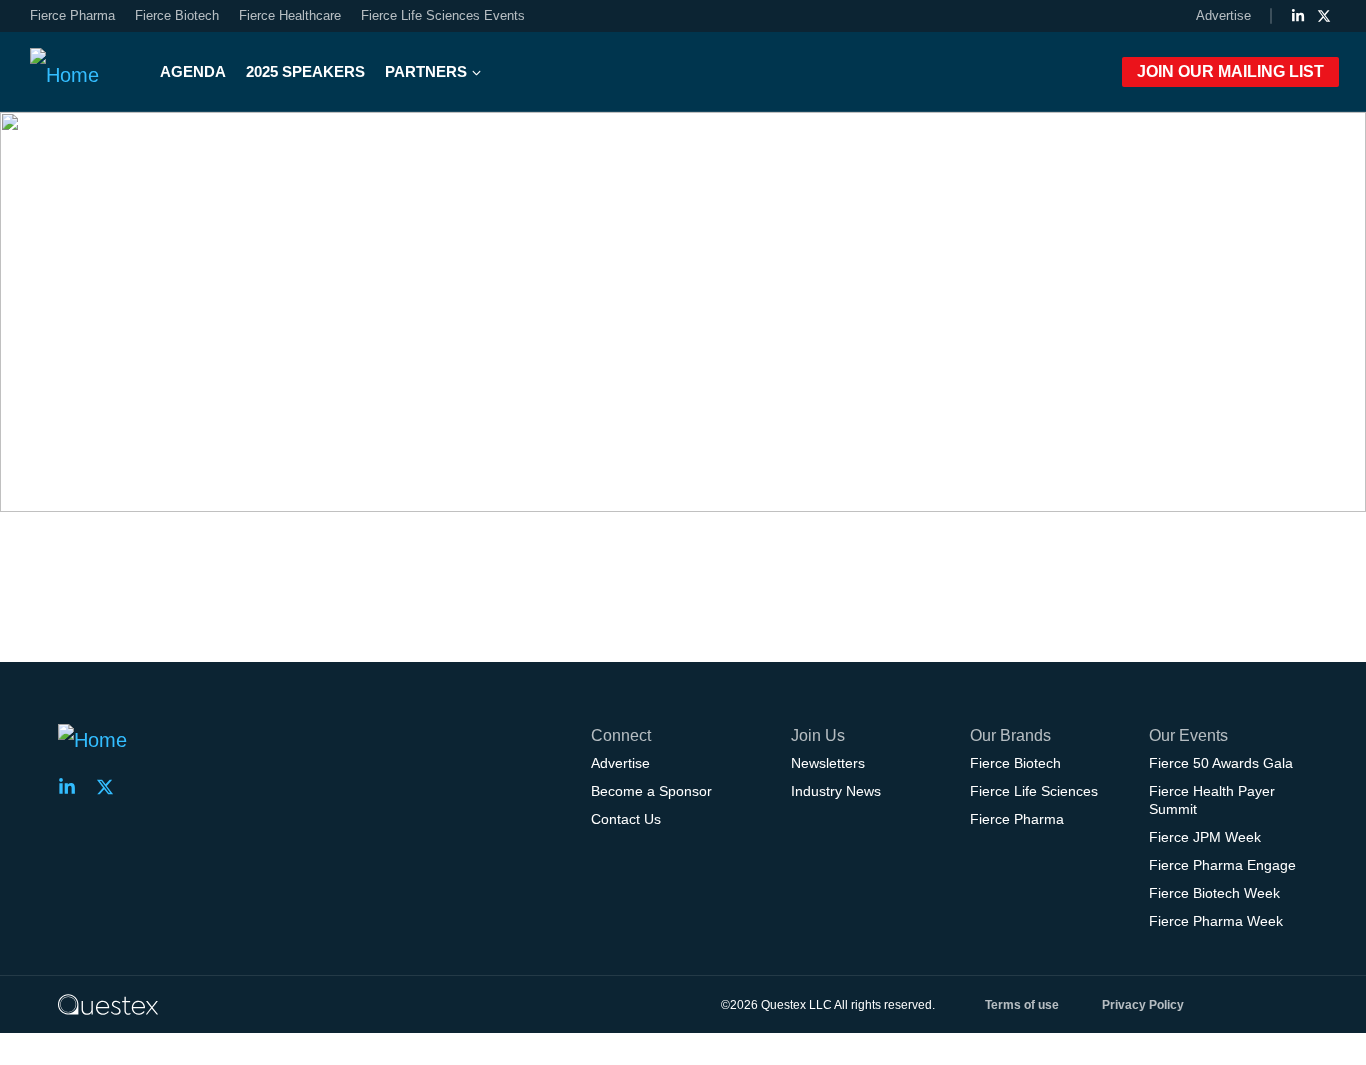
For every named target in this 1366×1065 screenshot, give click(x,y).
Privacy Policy (1143, 1005)
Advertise (1223, 15)
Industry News (836, 791)
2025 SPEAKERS (305, 71)
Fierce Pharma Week (1216, 921)
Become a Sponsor (651, 791)
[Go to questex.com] (108, 1004)
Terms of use (1022, 1005)
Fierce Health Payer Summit (1212, 800)
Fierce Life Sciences (1034, 791)
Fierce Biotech (177, 15)
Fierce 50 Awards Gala (1221, 763)
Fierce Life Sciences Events (443, 15)
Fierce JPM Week (1205, 837)
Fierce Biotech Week (1214, 893)
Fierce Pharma (72, 15)
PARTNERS (426, 71)
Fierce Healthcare (290, 15)
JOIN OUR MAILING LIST (1230, 71)
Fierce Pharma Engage (1222, 865)
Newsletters (828, 763)
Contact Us (626, 819)
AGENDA (193, 71)
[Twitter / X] (1324, 16)
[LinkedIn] (1298, 16)
